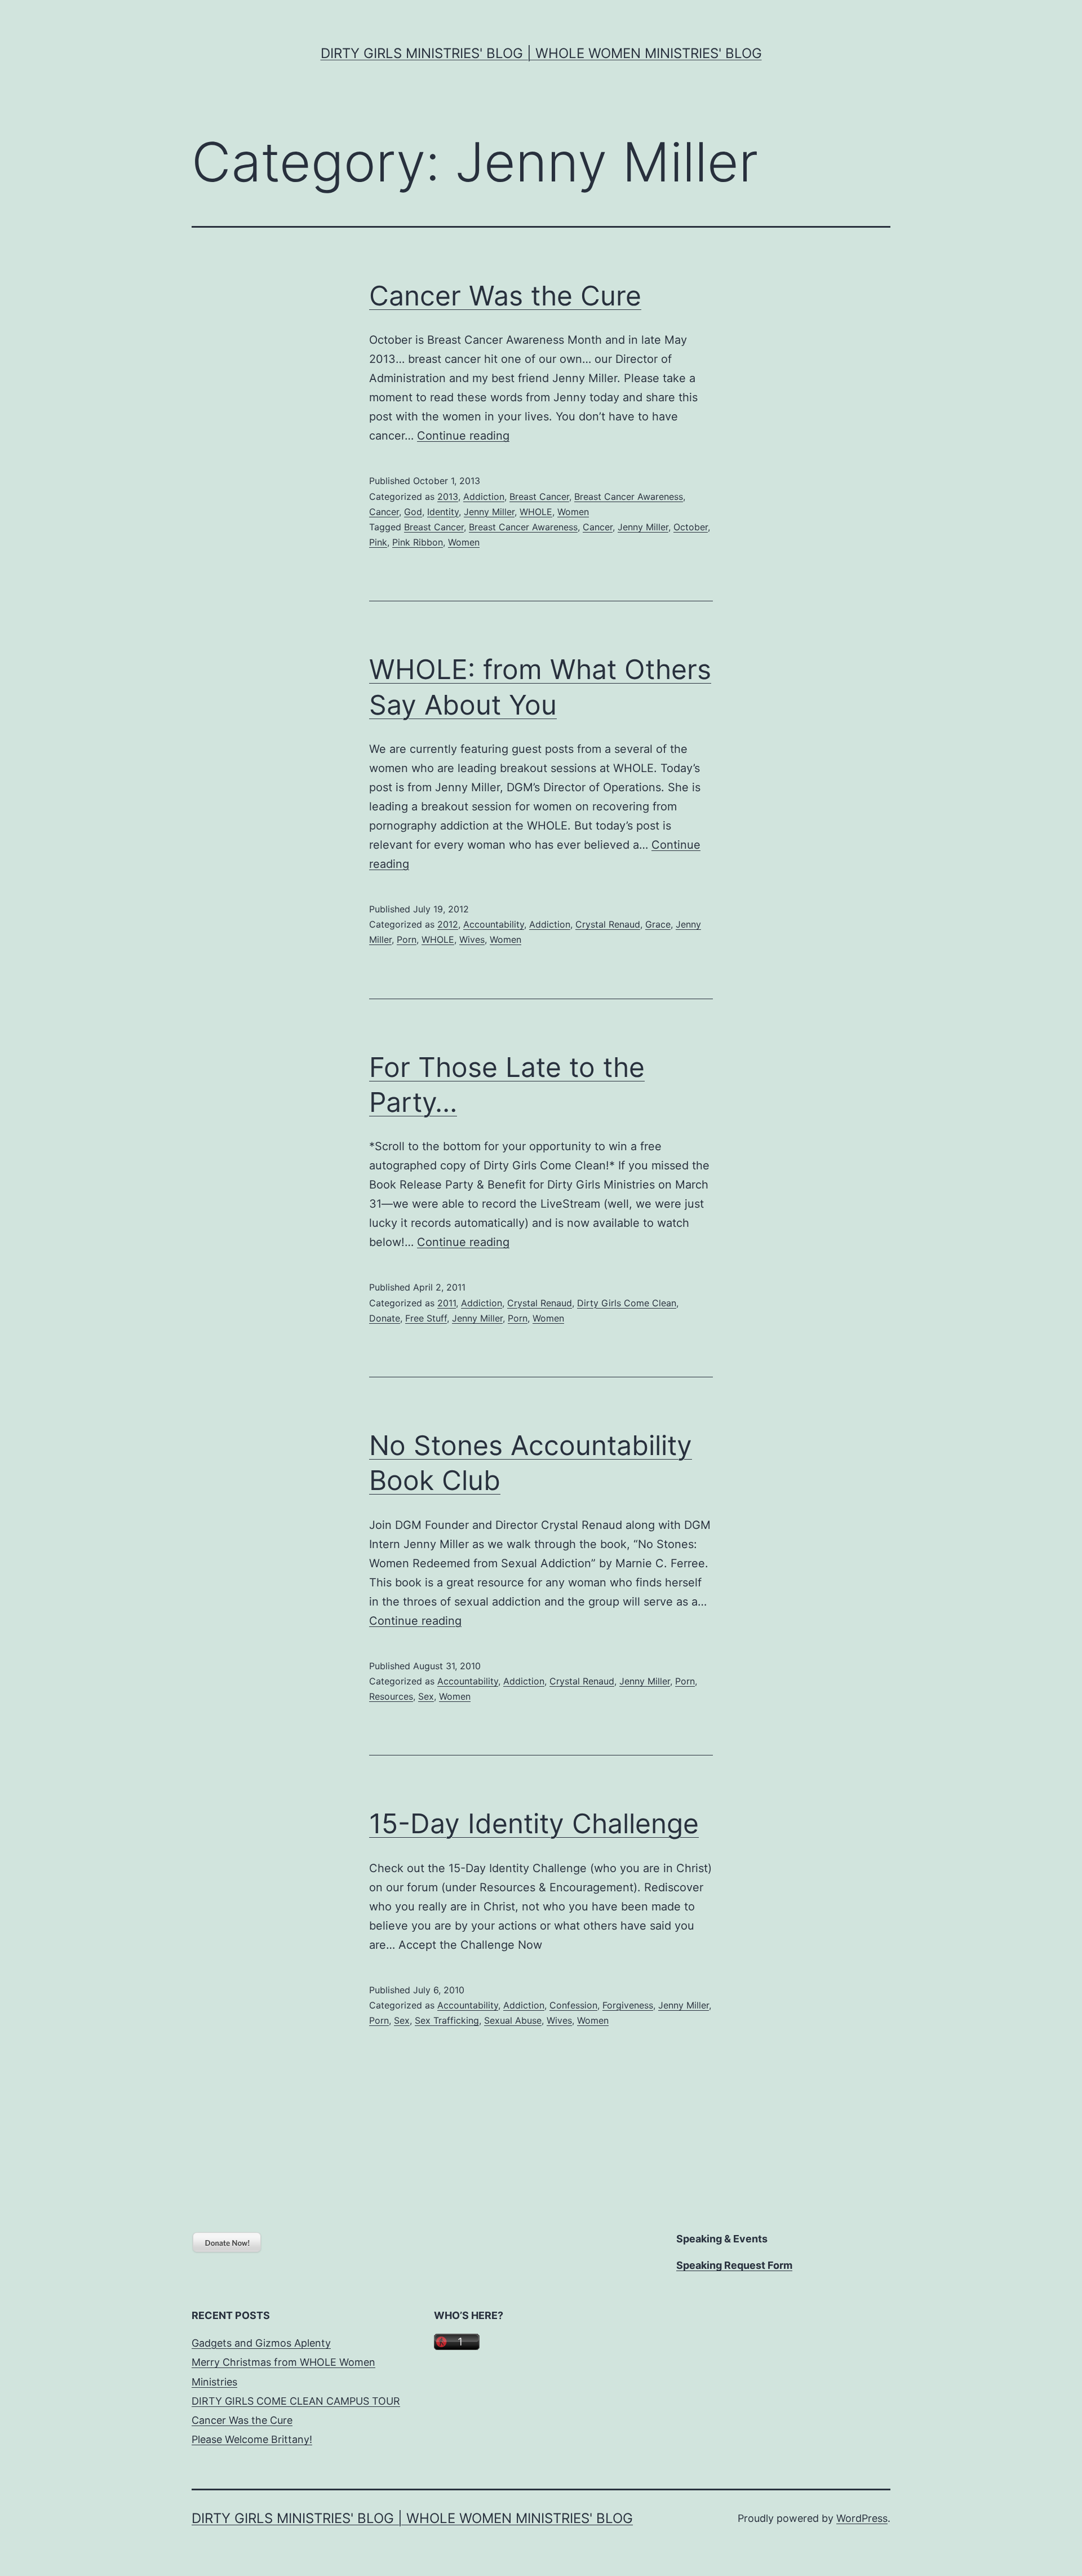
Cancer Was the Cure (505, 296)
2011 (447, 1303)
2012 (448, 924)
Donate (385, 1318)
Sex (426, 1696)
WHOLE (536, 512)
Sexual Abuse (513, 2020)
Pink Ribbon (418, 542)
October (691, 527)
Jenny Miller (489, 512)
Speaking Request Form (734, 2265)
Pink (378, 542)
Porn (407, 939)
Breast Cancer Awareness (629, 496)
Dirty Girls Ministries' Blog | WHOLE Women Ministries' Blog (541, 53)
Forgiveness (628, 2005)
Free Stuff (426, 1318)
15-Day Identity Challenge (534, 1823)
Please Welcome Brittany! (252, 2439)
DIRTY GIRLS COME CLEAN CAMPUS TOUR (296, 2401)
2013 (448, 496)
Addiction (484, 496)
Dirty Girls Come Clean (627, 1303)
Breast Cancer (539, 496)
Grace (658, 924)
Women (573, 512)
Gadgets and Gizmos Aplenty (261, 2343)
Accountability (494, 924)
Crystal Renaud (608, 924)
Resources (391, 1696)
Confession (573, 2005)
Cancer (384, 512)
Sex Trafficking (447, 2020)
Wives (472, 939)
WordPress (862, 2518)
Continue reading (463, 436)
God (413, 512)
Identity (443, 512)
